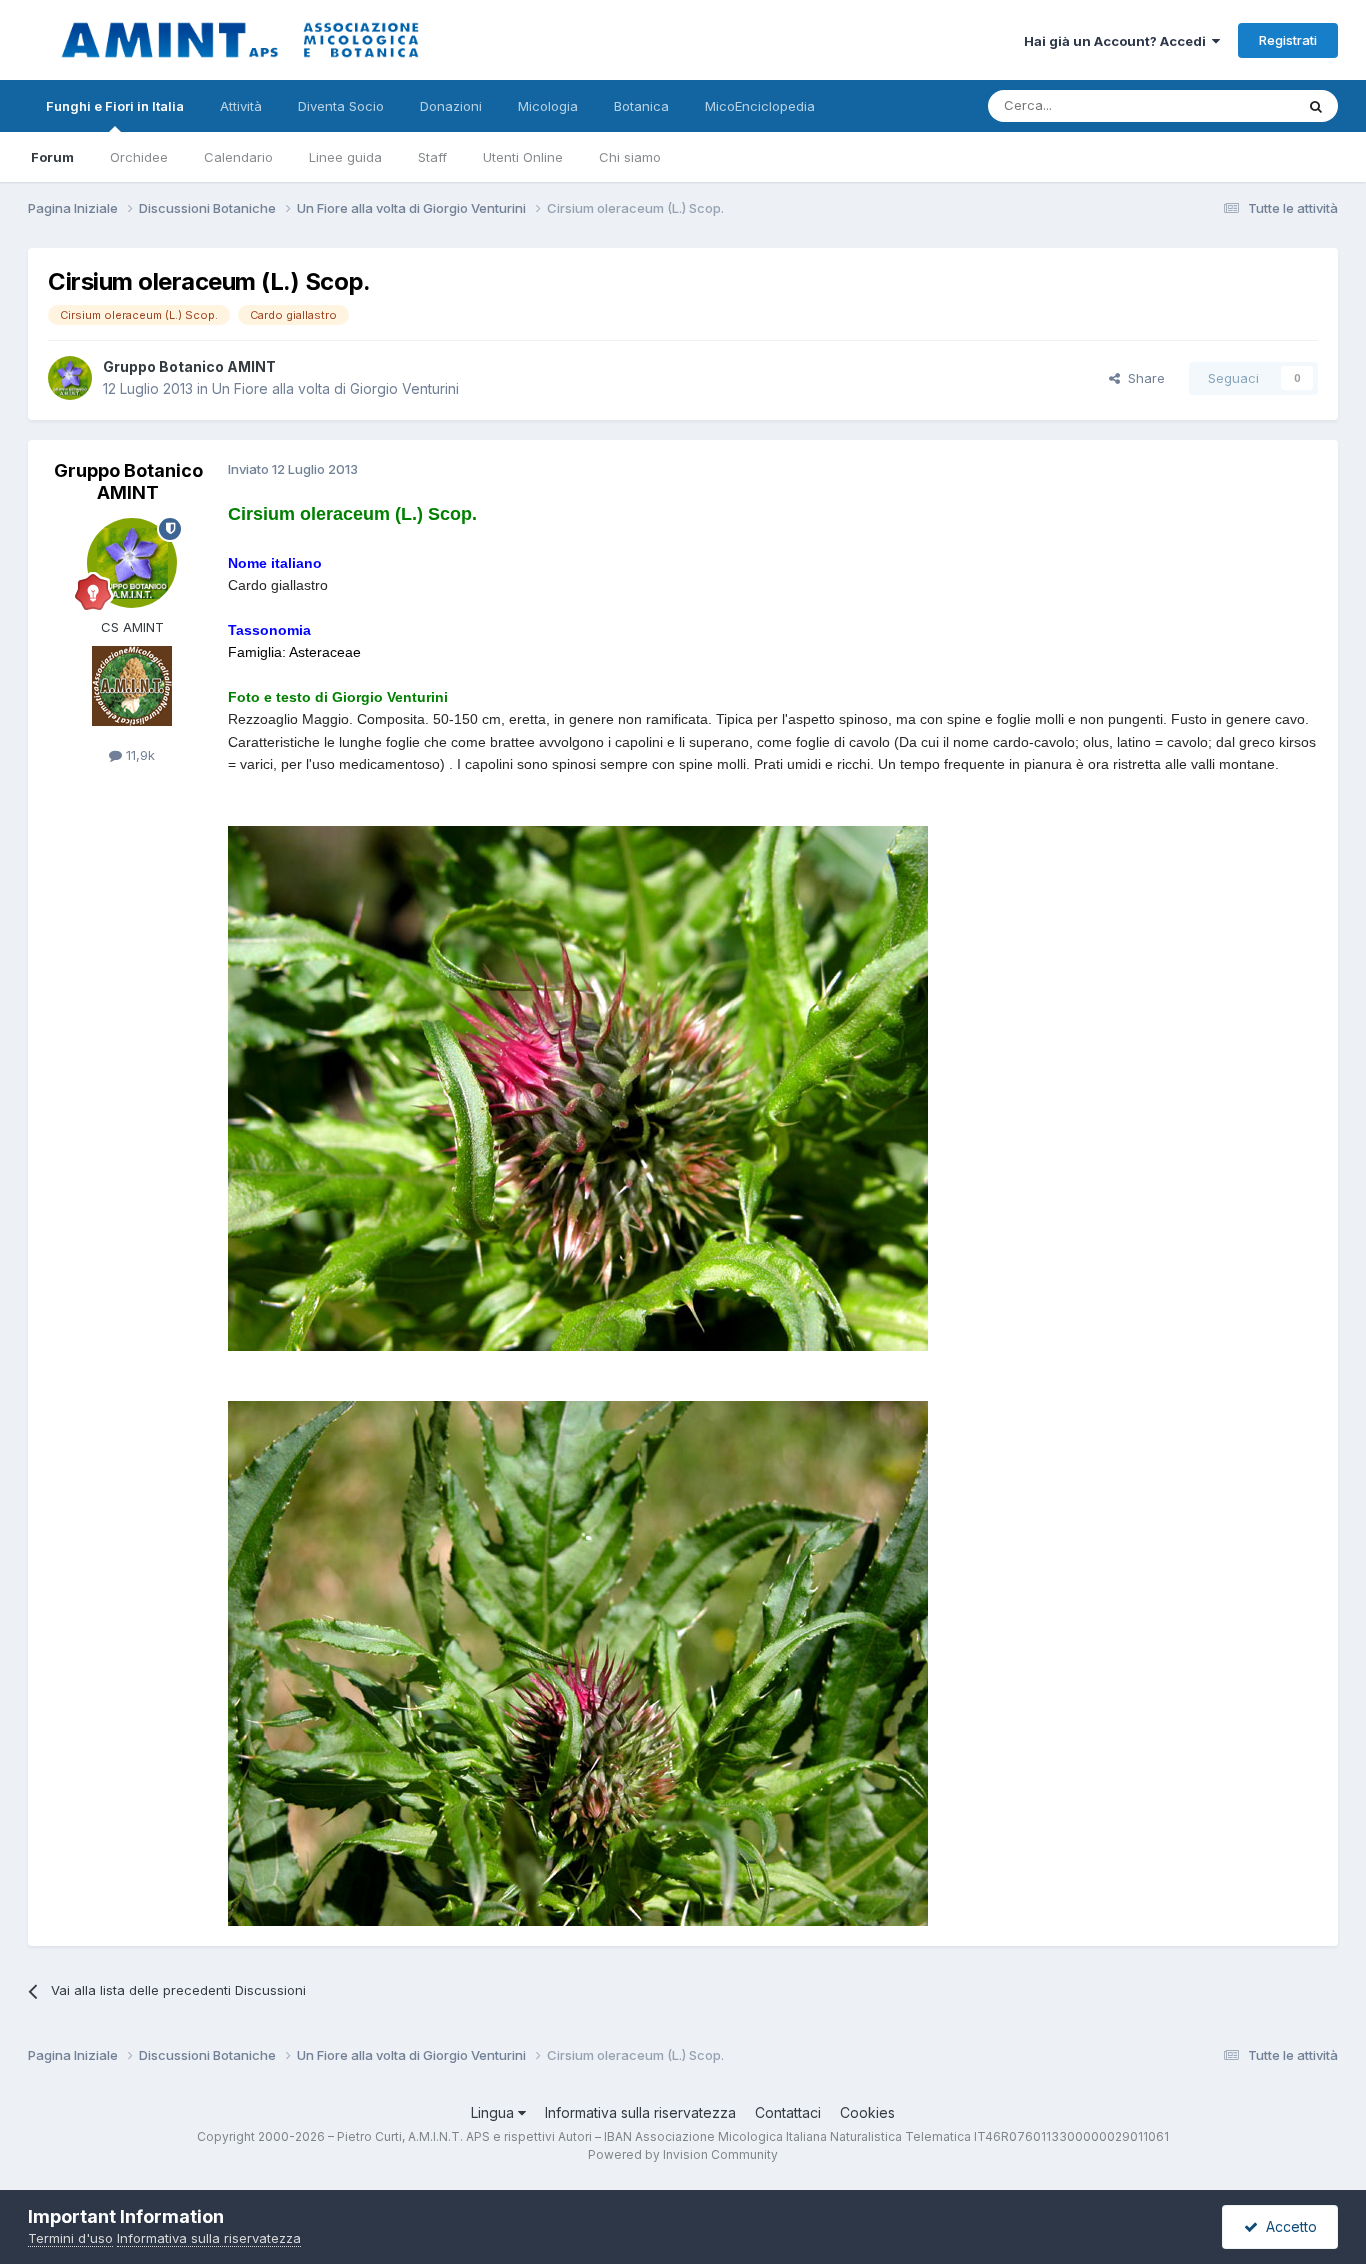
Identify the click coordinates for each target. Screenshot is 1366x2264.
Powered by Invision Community (683, 2154)
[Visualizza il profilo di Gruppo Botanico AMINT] (70, 378)
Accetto (1287, 2226)
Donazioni (451, 106)
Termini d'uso (70, 2238)
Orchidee (139, 157)
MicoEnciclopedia (760, 106)
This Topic (1235, 105)
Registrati (1288, 40)
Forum (52, 157)
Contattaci (788, 2112)
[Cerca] (1316, 106)
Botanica (641, 106)
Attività (241, 106)
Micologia (548, 106)
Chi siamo (630, 157)
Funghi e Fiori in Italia (115, 106)
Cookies (867, 2112)
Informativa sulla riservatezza (640, 2112)
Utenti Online (523, 157)
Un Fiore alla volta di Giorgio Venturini (335, 388)
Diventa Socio (341, 106)
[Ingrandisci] (578, 1086)
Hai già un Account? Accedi (1118, 41)
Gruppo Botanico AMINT (189, 366)
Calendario (238, 157)
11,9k (138, 755)
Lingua (494, 2112)
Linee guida (345, 157)
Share (1142, 378)
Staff (432, 157)
